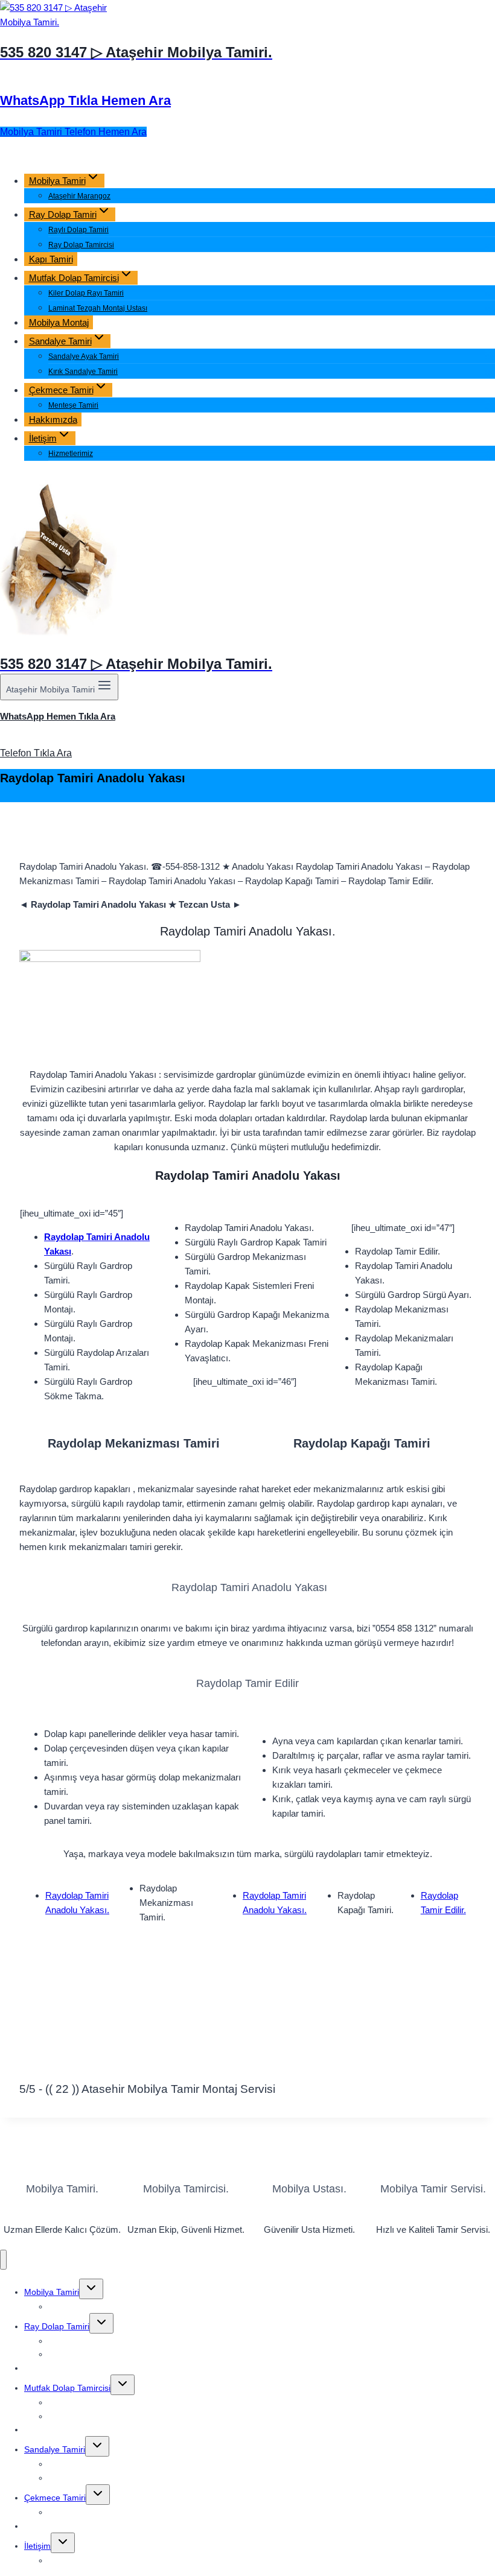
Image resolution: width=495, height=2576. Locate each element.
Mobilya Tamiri (52, 2292)
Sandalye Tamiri (55, 2449)
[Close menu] (3, 2260)
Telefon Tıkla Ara (36, 753)
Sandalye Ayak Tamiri (84, 356)
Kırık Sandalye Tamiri (83, 372)
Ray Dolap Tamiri (57, 2326)
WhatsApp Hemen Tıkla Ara (58, 716)
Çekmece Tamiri (55, 2498)
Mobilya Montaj (59, 322)
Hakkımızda (53, 419)
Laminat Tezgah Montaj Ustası (98, 308)
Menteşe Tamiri (73, 405)
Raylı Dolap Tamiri (78, 230)
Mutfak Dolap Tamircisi (67, 2388)
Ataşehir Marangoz (79, 196)
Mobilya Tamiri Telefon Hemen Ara (73, 132)
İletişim (37, 2546)
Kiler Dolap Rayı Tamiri (86, 293)
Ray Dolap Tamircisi (81, 245)
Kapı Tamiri (51, 259)
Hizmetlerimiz (71, 454)
